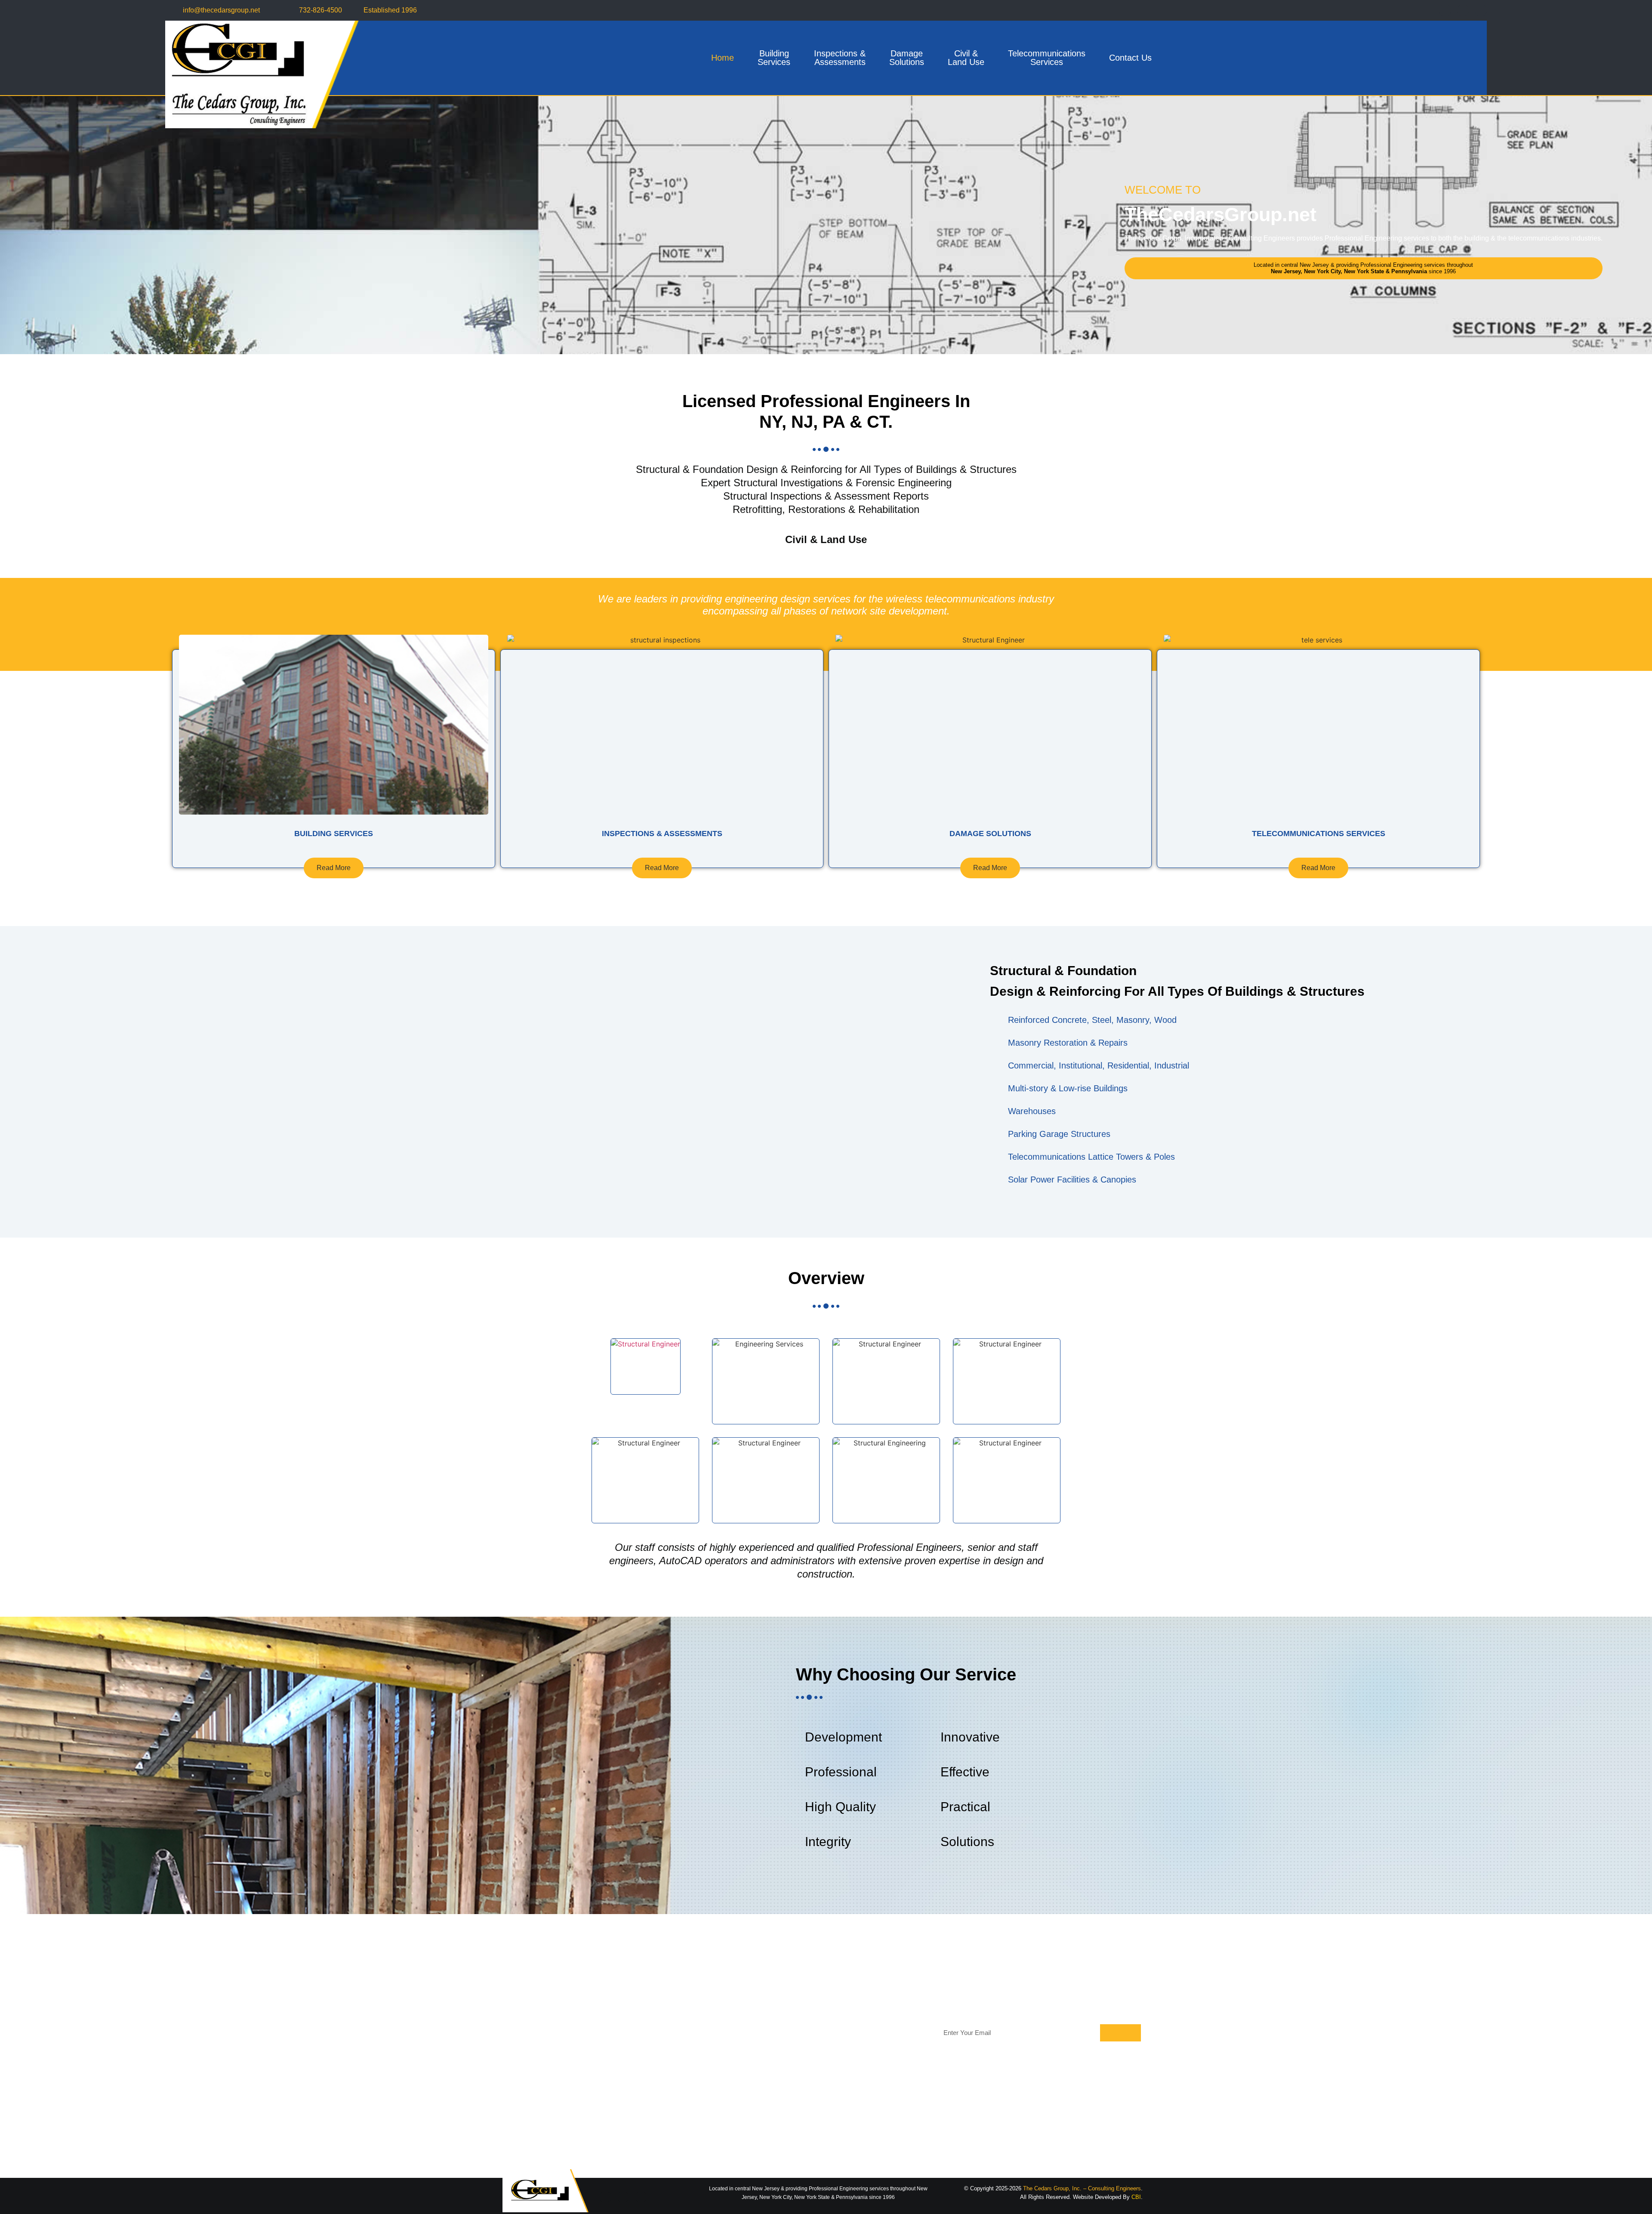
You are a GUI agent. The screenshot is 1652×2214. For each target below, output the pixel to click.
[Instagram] (1481, 10)
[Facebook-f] (1445, 10)
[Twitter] (1463, 10)
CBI (1136, 2197)
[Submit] (1120, 2033)
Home (723, 58)
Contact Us (1130, 58)
